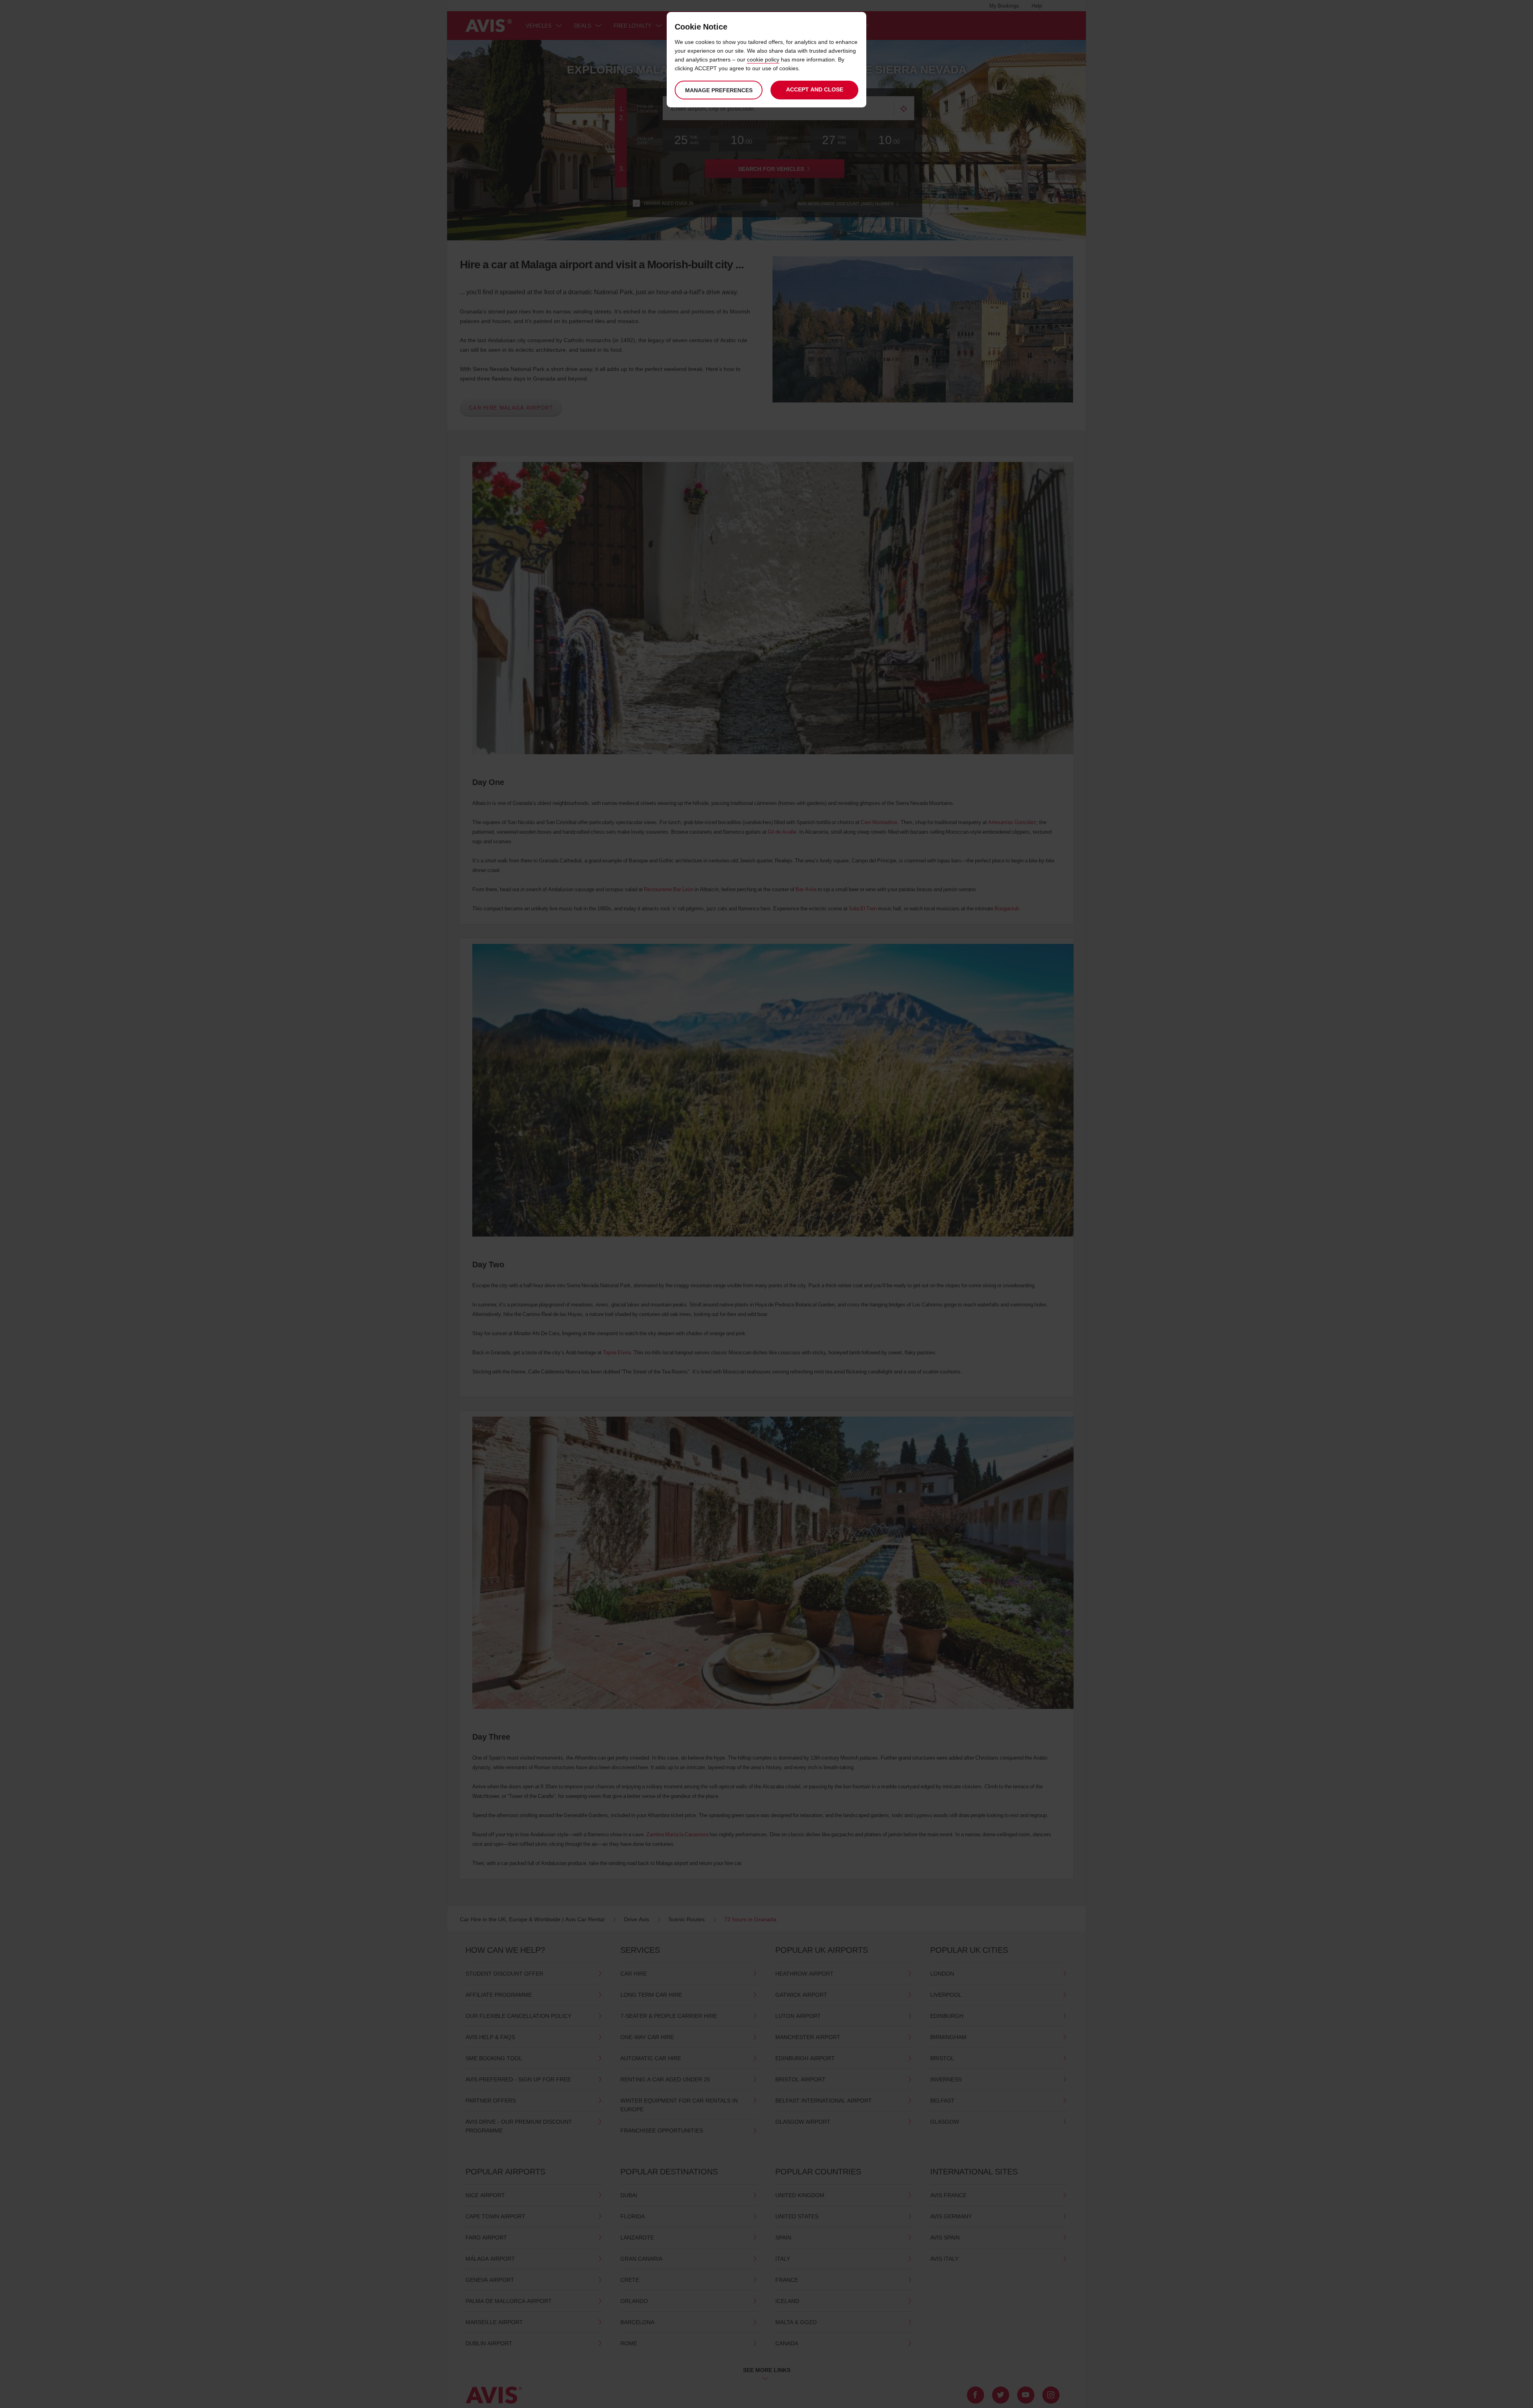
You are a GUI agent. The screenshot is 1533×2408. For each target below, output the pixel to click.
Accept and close (815, 89)
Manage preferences (719, 90)
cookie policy (763, 59)
